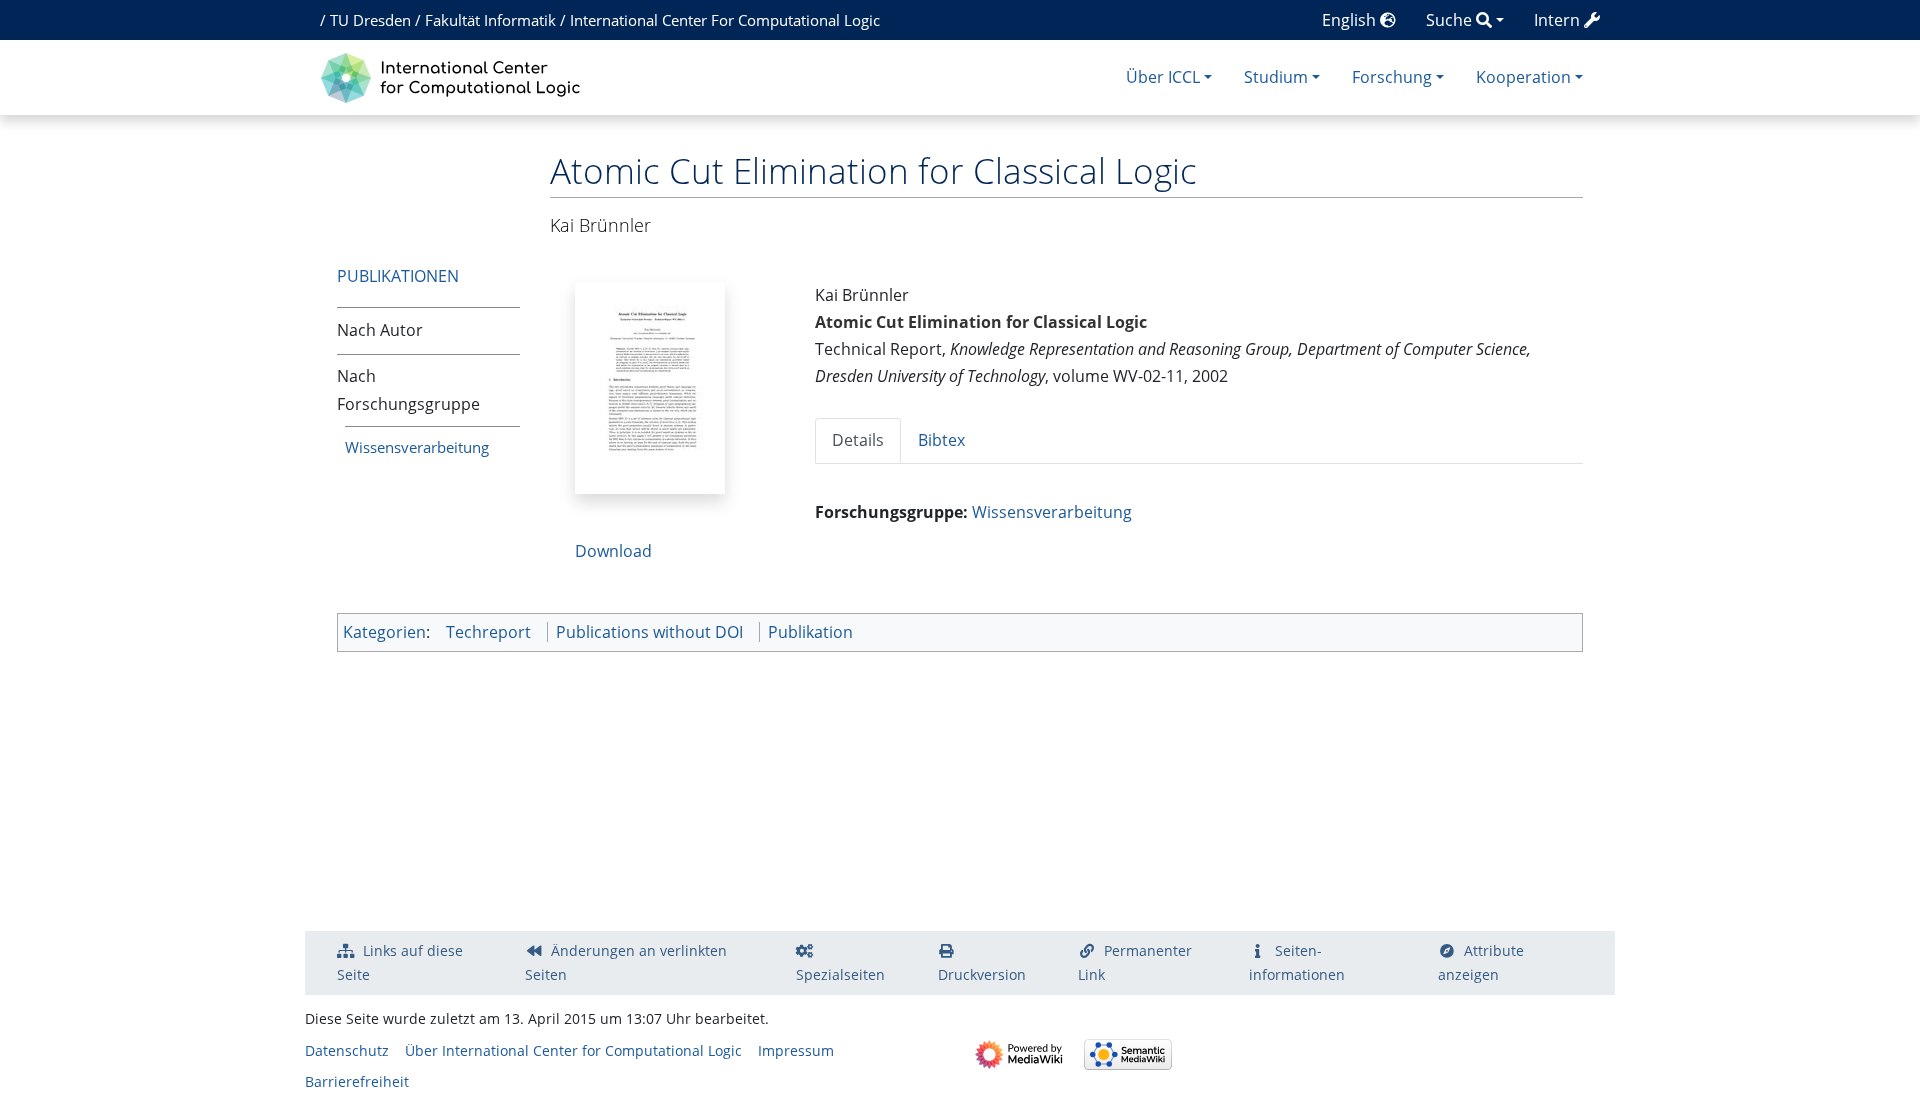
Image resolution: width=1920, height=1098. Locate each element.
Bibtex (941, 440)
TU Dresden (370, 20)
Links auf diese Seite (400, 962)
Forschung (1392, 77)
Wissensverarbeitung (417, 447)
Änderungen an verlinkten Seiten (626, 962)
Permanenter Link (1135, 962)
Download (613, 551)
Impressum (796, 1050)
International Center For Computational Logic (725, 20)
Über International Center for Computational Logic (573, 1050)
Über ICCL (1163, 77)
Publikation (810, 632)
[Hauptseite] (455, 75)
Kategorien (384, 632)
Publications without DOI (649, 632)
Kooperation (1523, 77)
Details (858, 440)
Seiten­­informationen (1297, 962)
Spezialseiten (840, 974)
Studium (1276, 77)
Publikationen (398, 276)
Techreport (488, 632)
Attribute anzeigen (1481, 962)
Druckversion (982, 974)
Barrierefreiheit (357, 1081)
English (1351, 20)
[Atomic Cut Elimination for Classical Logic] (650, 386)
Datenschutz (347, 1050)
